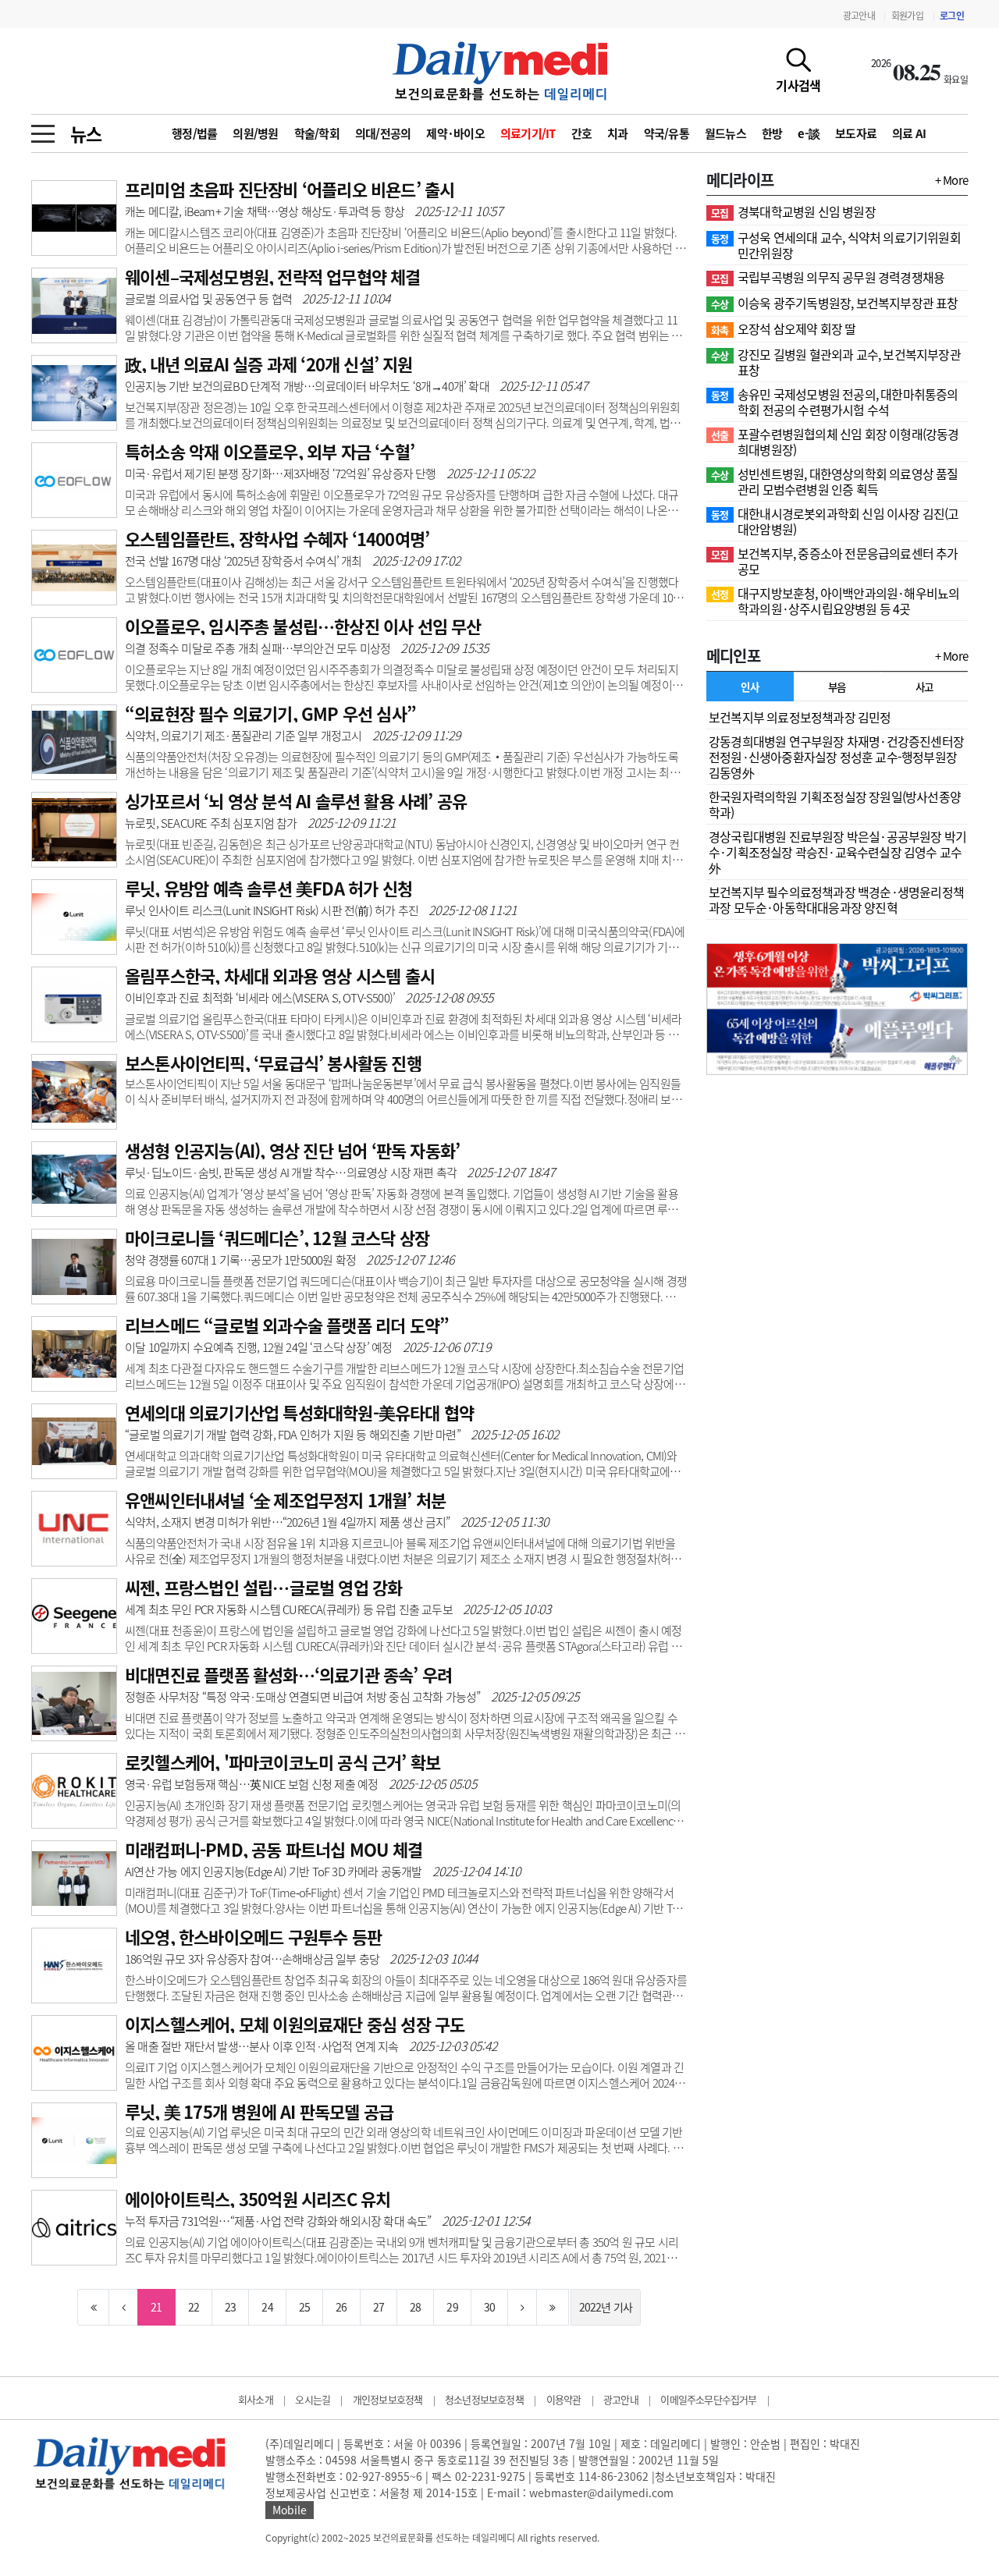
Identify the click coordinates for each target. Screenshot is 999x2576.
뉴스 (86, 133)
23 (230, 2307)
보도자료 (856, 133)
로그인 (952, 16)
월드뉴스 (725, 133)
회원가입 (907, 16)
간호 (582, 133)
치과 (618, 133)
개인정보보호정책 (388, 2399)
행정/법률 (194, 133)
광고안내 (859, 16)
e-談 (809, 133)
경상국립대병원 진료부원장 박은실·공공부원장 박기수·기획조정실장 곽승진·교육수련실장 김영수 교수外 (837, 852)
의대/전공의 (383, 133)
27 (379, 2307)
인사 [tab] (750, 687)
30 (489, 2307)
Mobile (290, 2510)
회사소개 (256, 2399)
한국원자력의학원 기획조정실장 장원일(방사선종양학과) (835, 804)
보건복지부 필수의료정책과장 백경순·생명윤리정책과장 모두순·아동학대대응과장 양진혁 (836, 899)
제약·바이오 (455, 133)
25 (304, 2307)
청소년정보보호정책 (484, 2399)
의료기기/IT (528, 133)
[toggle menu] (43, 130)
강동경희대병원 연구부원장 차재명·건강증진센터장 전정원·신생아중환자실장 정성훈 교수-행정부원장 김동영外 (836, 757)
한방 (772, 133)
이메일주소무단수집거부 (708, 2399)
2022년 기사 (606, 2307)
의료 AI (909, 133)
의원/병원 (255, 133)
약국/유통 (667, 133)
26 (341, 2307)
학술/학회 (317, 133)
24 (267, 2307)
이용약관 (564, 2399)
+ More (951, 180)
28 (415, 2307)
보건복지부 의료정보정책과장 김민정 (800, 717)
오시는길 (313, 2399)
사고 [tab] (924, 687)
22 (194, 2307)
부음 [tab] (837, 687)
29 (452, 2307)
